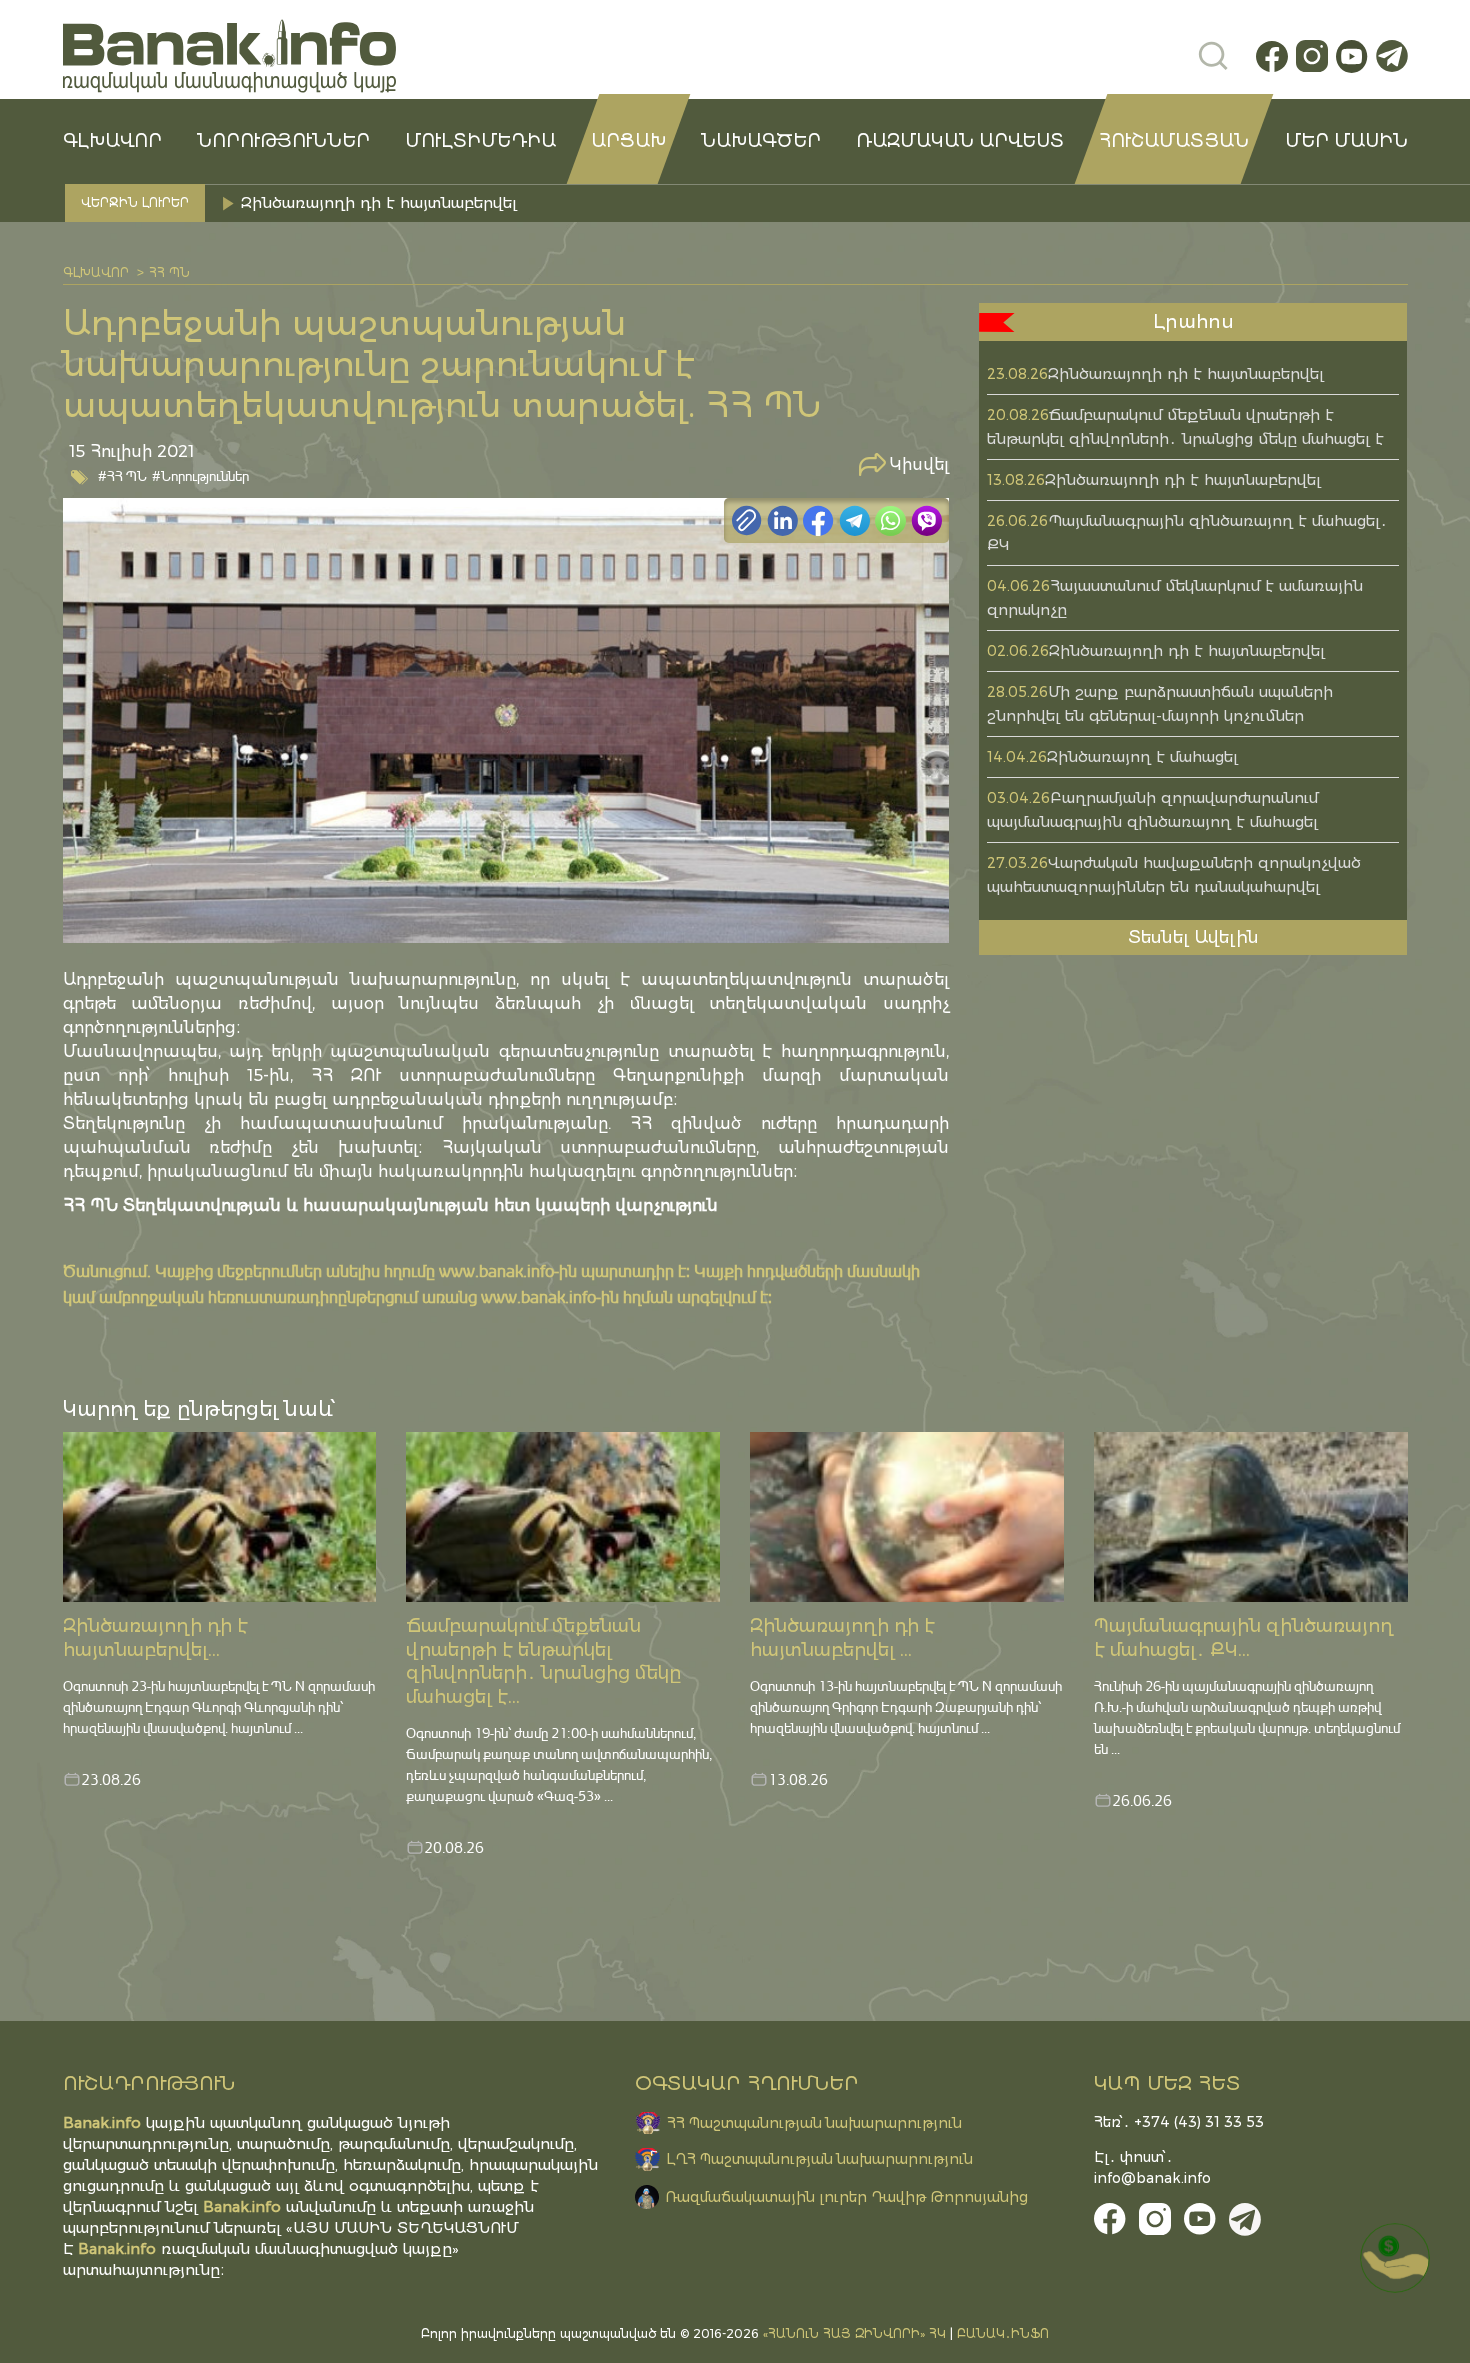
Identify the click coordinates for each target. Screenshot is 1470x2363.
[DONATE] (1395, 2258)
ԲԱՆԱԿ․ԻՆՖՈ (1003, 2333)
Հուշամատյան (1174, 141)
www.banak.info (496, 1270)
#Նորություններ (200, 475)
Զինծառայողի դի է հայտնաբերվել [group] (379, 202)
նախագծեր (761, 141)
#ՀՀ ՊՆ (122, 475)
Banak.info (117, 2248)
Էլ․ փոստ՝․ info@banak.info (1152, 2167)
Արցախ (628, 141)
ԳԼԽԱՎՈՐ (112, 141)
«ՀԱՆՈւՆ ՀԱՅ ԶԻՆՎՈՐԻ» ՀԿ (854, 2333)
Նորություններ (283, 141)
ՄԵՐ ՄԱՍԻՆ (1346, 141)
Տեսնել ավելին (1193, 937)
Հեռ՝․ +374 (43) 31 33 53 (1179, 2122)
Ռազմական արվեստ (960, 141)
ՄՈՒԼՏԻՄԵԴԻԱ (480, 141)
